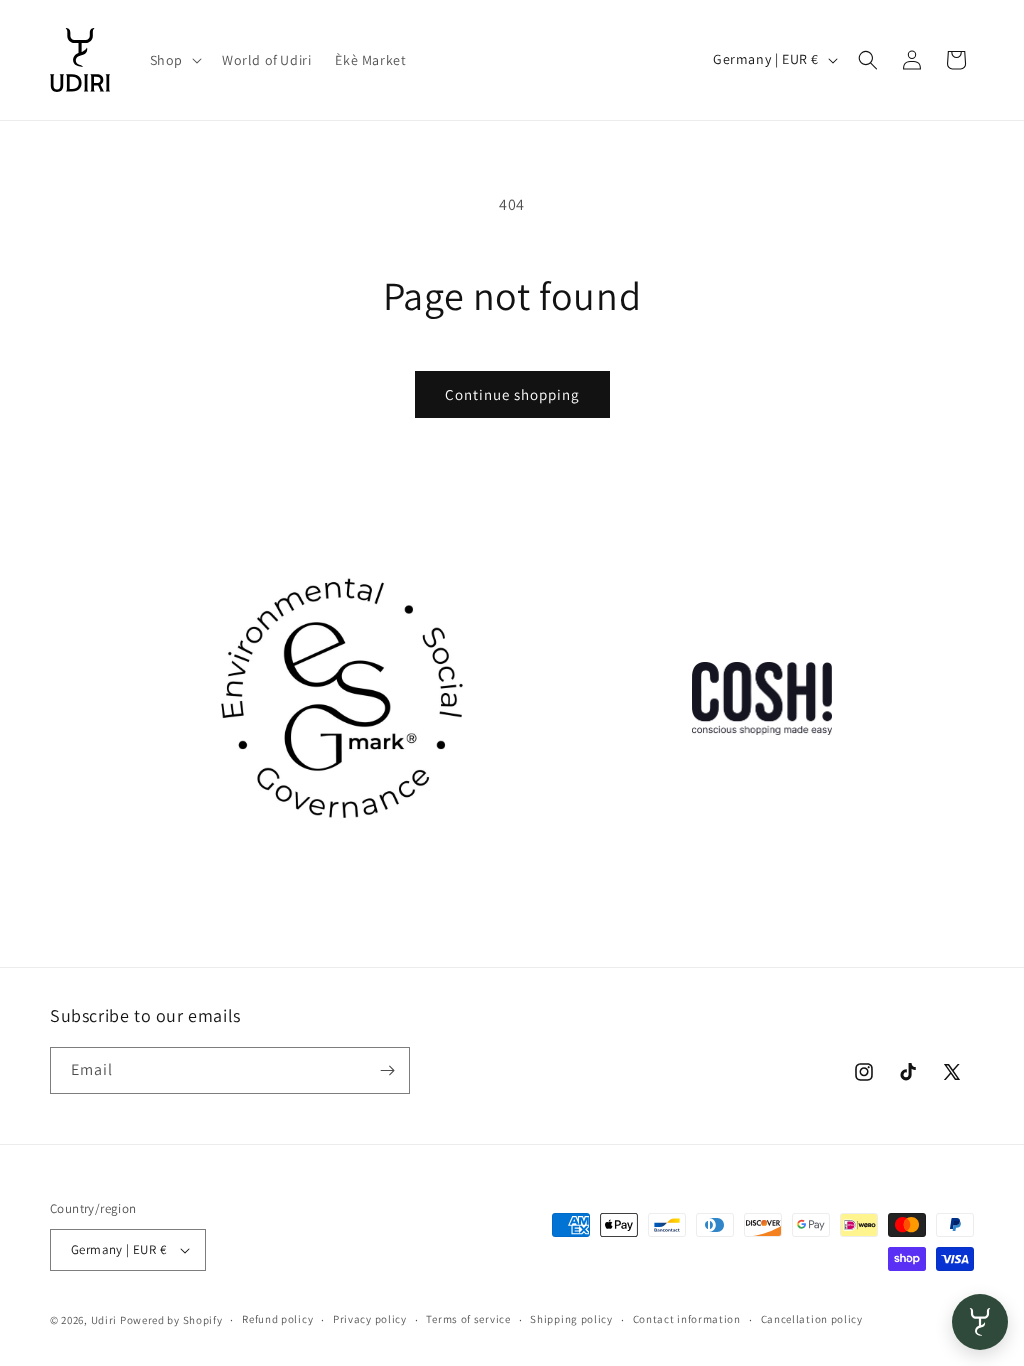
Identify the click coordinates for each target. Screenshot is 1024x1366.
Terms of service (468, 1319)
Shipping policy (571, 1319)
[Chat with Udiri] (980, 1322)
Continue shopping (512, 394)
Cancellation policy (812, 1319)
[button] (174, 60)
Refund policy (277, 1319)
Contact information (687, 1319)
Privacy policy (370, 1319)
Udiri (104, 1320)
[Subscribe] (387, 1070)
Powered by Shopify (171, 1320)
